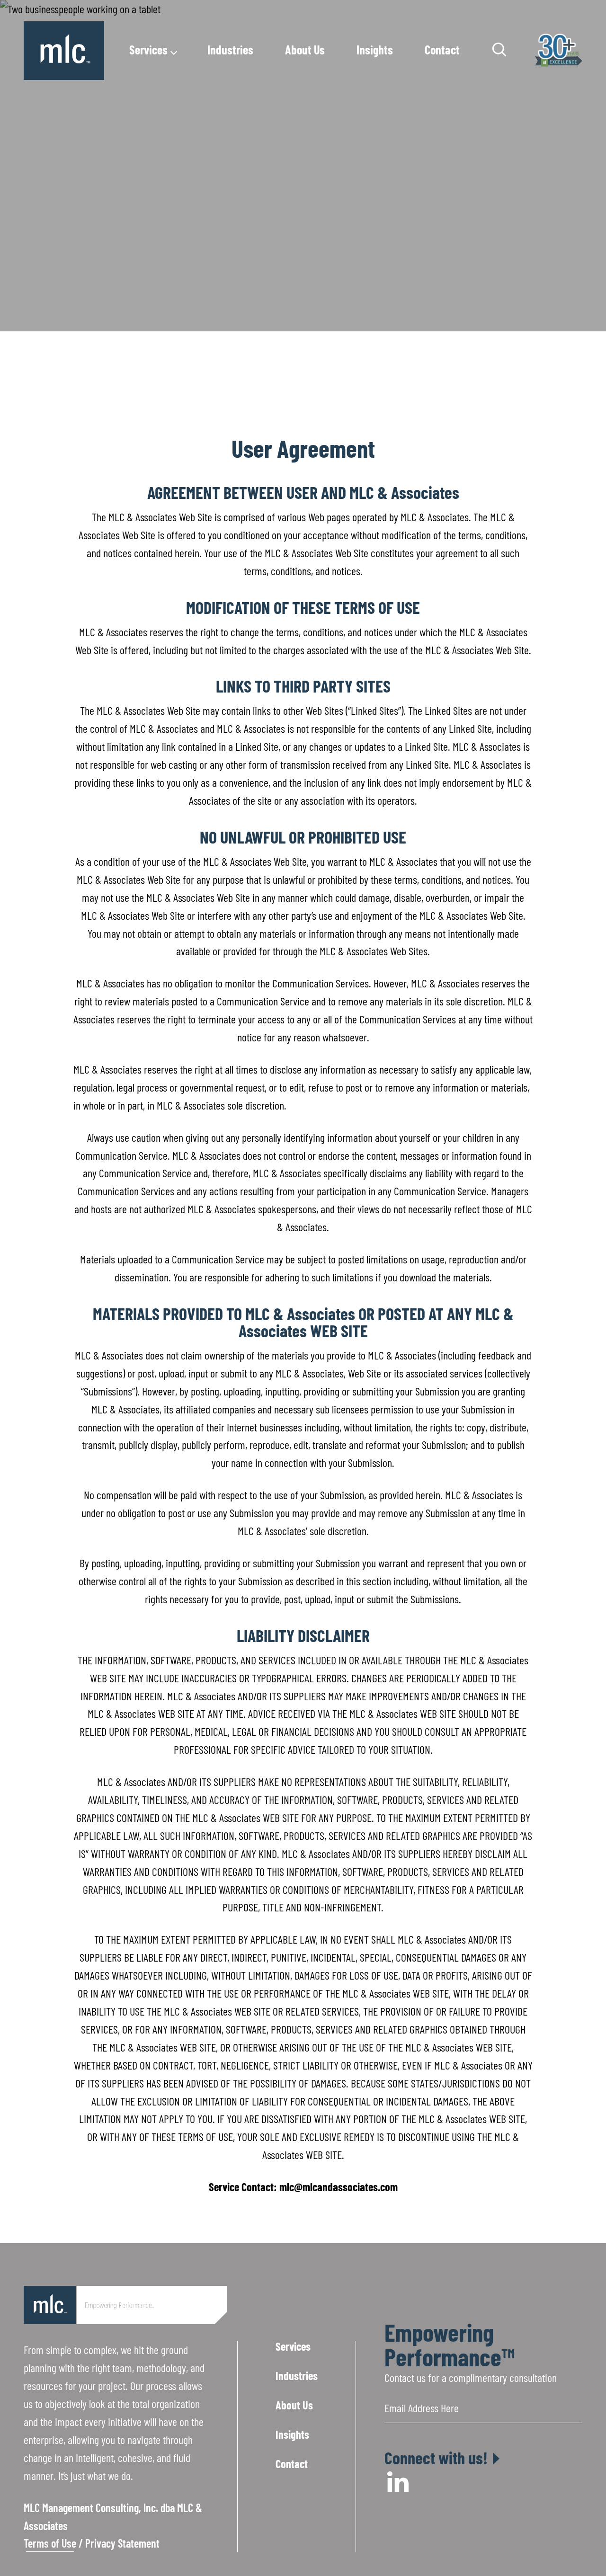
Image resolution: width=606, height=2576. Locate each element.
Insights (375, 49)
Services (148, 49)
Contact (442, 49)
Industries (230, 49)
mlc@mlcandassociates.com (339, 2187)
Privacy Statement (122, 2543)
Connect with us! (436, 2458)
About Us (305, 49)
